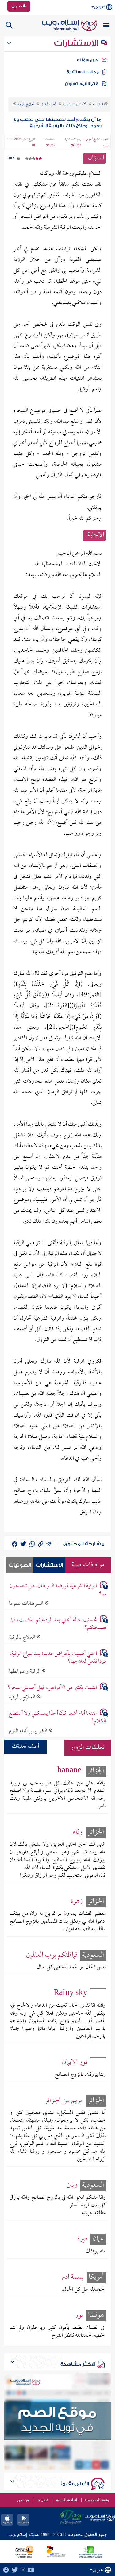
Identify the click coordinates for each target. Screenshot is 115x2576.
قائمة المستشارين (82, 84)
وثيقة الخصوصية (97, 2500)
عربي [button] (99, 7)
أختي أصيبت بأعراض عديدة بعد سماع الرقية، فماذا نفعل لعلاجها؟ (58, 1658)
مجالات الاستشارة (83, 72)
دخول (17, 6)
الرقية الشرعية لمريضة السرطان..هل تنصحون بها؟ (58, 1590)
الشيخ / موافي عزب (97, 143)
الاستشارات (77, 43)
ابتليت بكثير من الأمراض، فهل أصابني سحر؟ (52, 1688)
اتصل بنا (42, 2500)
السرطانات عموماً (27, 1603)
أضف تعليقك (25, 1747)
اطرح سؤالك (88, 60)
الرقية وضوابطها (25, 1671)
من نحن (23, 2500)
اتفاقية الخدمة (67, 2500)
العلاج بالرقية (23, 1637)
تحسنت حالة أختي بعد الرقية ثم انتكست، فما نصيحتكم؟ (59, 1624)
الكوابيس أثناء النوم (29, 1731)
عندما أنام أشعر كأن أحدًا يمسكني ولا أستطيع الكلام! (57, 1718)
